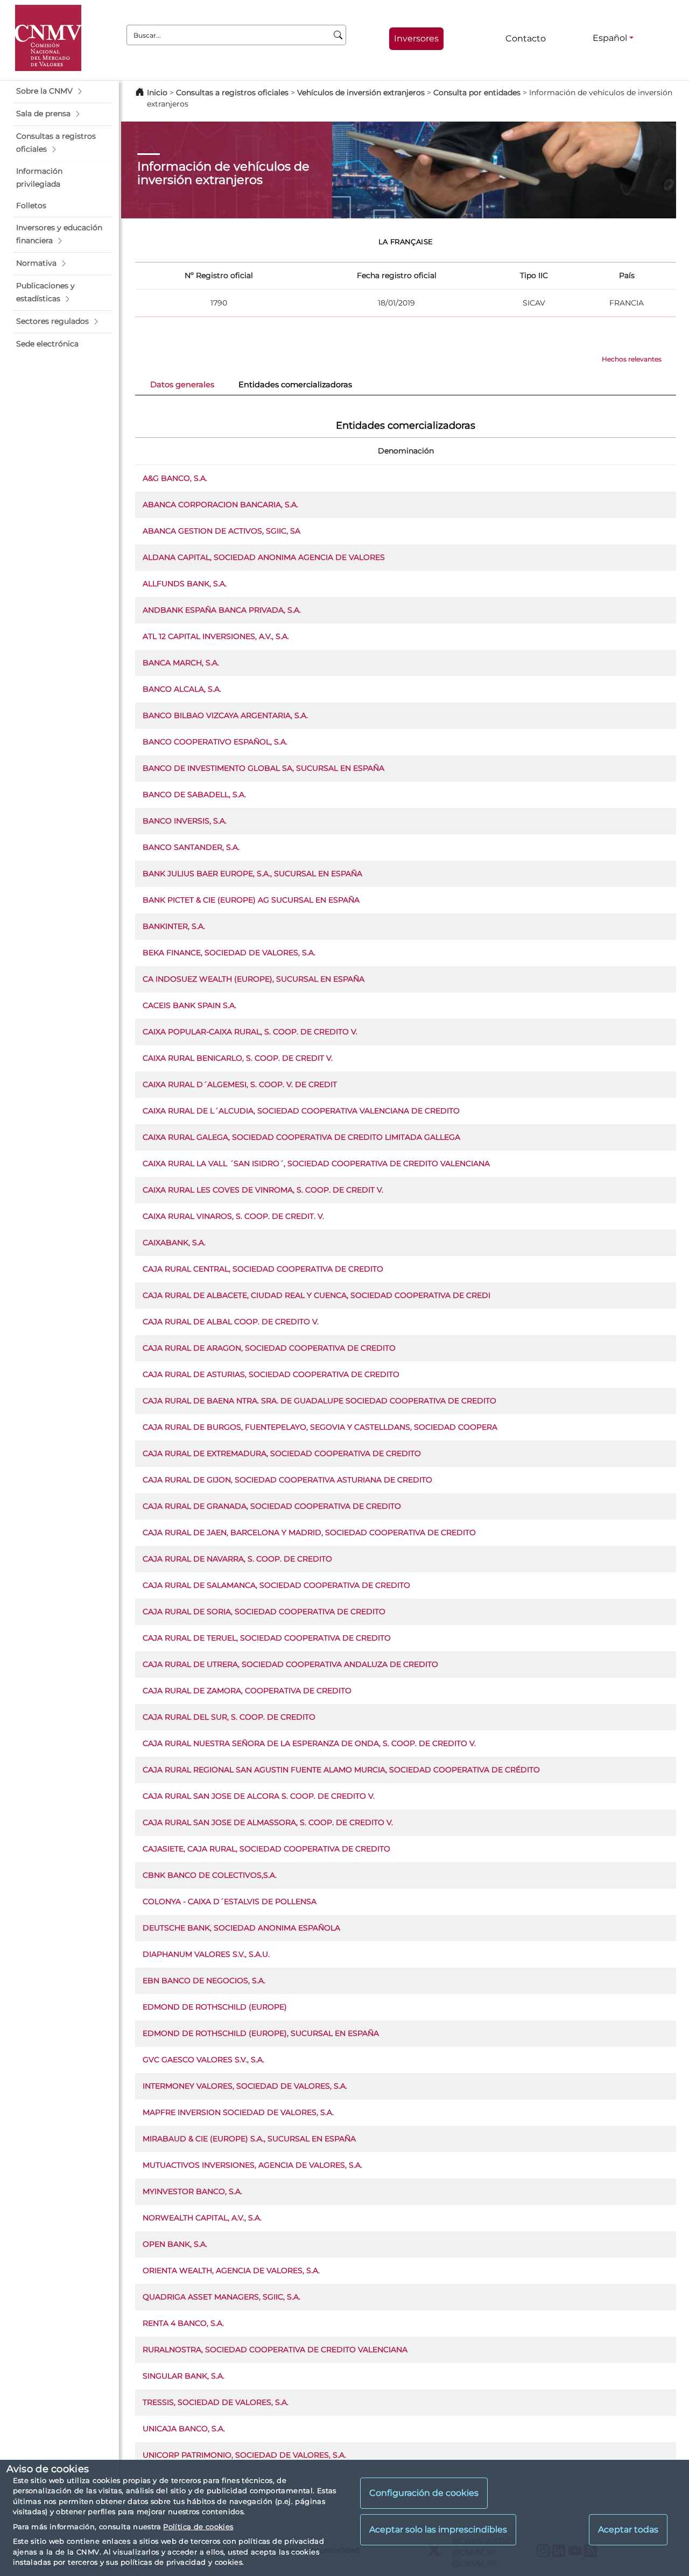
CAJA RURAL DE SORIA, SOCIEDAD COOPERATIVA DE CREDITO (264, 1612)
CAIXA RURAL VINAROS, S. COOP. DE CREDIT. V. (233, 1216)
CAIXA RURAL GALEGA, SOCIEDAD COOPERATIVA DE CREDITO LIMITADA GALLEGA (301, 1137)
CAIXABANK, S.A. (174, 1243)
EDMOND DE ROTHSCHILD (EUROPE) (215, 2007)
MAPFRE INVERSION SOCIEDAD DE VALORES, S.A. (238, 2112)
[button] (63, 91)
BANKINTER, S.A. (174, 926)
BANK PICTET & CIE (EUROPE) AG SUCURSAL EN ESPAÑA (251, 900)
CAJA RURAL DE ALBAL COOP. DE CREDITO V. (231, 1322)
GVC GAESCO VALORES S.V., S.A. (203, 2060)
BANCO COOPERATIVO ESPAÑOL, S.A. (215, 742)
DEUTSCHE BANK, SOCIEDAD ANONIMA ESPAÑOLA (241, 1928)
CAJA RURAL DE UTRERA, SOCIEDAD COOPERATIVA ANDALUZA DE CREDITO (290, 1664)
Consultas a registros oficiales (232, 93)
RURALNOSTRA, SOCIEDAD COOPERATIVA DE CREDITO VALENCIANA (275, 2350)
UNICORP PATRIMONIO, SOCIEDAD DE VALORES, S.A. (244, 2455)
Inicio (157, 93)
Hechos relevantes (632, 359)
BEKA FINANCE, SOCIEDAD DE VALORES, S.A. (229, 953)
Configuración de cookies (424, 2493)
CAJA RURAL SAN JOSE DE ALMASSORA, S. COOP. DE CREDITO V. (268, 1822)
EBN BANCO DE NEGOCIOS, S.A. (204, 1981)
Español (610, 38)
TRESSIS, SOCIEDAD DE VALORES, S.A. (216, 2402)
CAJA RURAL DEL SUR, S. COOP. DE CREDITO (229, 1717)
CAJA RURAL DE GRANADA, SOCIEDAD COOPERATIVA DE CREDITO (272, 1506)
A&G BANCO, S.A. (175, 478)
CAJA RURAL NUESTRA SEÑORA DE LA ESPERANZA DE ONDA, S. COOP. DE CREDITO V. (309, 1743)
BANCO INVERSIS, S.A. (185, 821)
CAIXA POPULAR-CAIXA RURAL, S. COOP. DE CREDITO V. (250, 1032)
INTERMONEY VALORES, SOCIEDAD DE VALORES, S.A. (245, 2086)
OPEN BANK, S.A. (175, 2244)
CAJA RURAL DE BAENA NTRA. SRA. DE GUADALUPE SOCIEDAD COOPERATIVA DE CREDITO (319, 1401)
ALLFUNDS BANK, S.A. (185, 584)
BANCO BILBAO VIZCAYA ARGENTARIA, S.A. (225, 715)
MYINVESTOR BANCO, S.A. (192, 2191)
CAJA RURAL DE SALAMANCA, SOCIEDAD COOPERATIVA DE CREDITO (276, 1585)
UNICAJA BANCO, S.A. (184, 2429)
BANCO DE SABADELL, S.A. (194, 794)
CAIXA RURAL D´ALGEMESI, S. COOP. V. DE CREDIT (240, 1084)
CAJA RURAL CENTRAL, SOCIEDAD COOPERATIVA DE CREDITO (263, 1269)
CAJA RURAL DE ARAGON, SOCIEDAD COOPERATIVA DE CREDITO (269, 1348)
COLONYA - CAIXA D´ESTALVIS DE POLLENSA (230, 1901)
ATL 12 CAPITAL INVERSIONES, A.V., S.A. (216, 636)
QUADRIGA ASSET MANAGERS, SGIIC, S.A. (222, 2297)
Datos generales (182, 385)
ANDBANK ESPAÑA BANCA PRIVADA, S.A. (222, 610)
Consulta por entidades (477, 93)
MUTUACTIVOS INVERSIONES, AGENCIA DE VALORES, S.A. (252, 2165)
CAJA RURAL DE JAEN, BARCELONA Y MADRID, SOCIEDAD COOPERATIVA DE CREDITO (309, 1532)
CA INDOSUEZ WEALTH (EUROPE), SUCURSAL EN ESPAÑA (254, 979)
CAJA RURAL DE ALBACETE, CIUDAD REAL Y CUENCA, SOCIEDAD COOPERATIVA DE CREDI (317, 1295)
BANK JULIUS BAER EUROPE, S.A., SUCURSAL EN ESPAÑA (252, 874)
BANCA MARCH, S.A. (181, 663)
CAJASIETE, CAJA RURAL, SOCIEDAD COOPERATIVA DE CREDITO (266, 1849)
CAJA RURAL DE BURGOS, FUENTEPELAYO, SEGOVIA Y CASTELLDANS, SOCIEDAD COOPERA (320, 1427)
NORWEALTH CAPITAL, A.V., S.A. (202, 2218)
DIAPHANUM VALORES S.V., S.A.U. (206, 1954)
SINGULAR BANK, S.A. (184, 2376)
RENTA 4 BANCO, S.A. (183, 2323)
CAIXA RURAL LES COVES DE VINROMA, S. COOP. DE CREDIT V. (263, 1190)
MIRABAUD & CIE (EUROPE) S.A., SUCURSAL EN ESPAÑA (249, 2139)
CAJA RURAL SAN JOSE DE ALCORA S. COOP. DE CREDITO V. (259, 1796)
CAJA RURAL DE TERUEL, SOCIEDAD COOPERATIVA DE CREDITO (267, 1638)
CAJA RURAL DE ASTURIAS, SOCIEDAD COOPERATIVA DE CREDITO (271, 1374)
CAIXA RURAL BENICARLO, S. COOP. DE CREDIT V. (238, 1058)
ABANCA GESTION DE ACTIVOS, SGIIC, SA (222, 531)
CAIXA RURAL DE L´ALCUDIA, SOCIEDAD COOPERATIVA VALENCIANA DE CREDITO (301, 1111)
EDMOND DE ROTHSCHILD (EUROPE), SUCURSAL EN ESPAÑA (261, 2033)
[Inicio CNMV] (48, 38)
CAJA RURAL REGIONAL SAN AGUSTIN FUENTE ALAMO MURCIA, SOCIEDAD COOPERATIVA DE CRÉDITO (341, 1770)
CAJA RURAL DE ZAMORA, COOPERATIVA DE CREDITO (247, 1691)
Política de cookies (198, 2527)
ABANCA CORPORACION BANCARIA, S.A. (220, 505)
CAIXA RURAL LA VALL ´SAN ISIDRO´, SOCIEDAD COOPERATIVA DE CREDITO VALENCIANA (316, 1163)
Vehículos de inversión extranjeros (361, 93)
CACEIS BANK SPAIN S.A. (189, 1005)
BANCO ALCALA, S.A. (182, 689)
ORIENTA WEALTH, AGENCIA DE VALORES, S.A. (231, 2270)
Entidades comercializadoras (295, 385)
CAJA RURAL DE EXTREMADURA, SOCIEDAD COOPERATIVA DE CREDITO (282, 1453)
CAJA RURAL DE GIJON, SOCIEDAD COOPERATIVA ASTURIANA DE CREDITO (287, 1480)
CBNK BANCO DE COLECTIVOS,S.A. (210, 1875)
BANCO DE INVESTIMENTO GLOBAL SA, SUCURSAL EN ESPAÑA (263, 768)
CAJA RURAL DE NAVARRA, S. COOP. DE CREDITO (237, 1559)
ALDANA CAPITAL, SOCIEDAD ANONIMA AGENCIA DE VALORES (264, 557)
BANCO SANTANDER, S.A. (191, 847)
